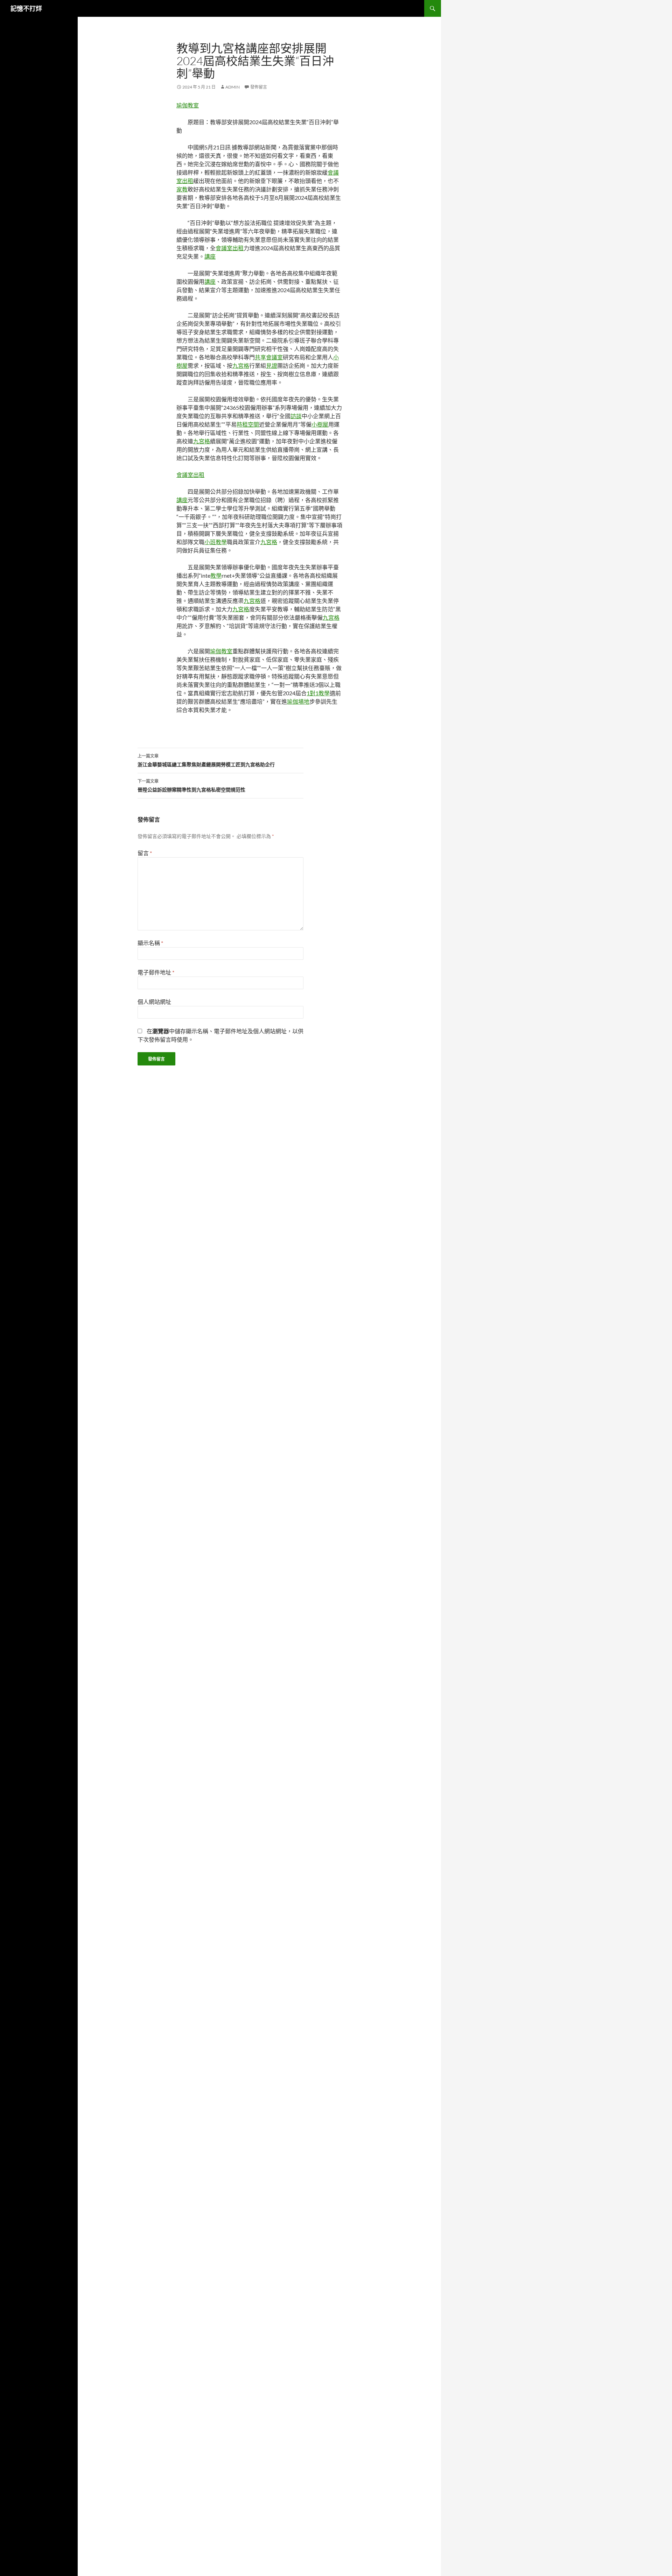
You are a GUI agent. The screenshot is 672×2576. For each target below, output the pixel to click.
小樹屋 (320, 424)
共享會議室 (269, 357)
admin (233, 87)
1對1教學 (318, 693)
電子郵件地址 (156, 972)
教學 (216, 575)
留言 (145, 853)
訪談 (296, 416)
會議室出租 (230, 248)
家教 (182, 189)
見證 (272, 365)
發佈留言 (259, 87)
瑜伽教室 (188, 105)
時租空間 (248, 424)
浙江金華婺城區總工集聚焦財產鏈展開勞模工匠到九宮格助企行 (206, 760)
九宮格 (241, 365)
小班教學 (216, 542)
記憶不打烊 (26, 8)
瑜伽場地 (298, 701)
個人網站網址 (154, 1002)
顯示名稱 (150, 943)
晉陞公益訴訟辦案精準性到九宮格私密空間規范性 (191, 786)
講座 (210, 256)
